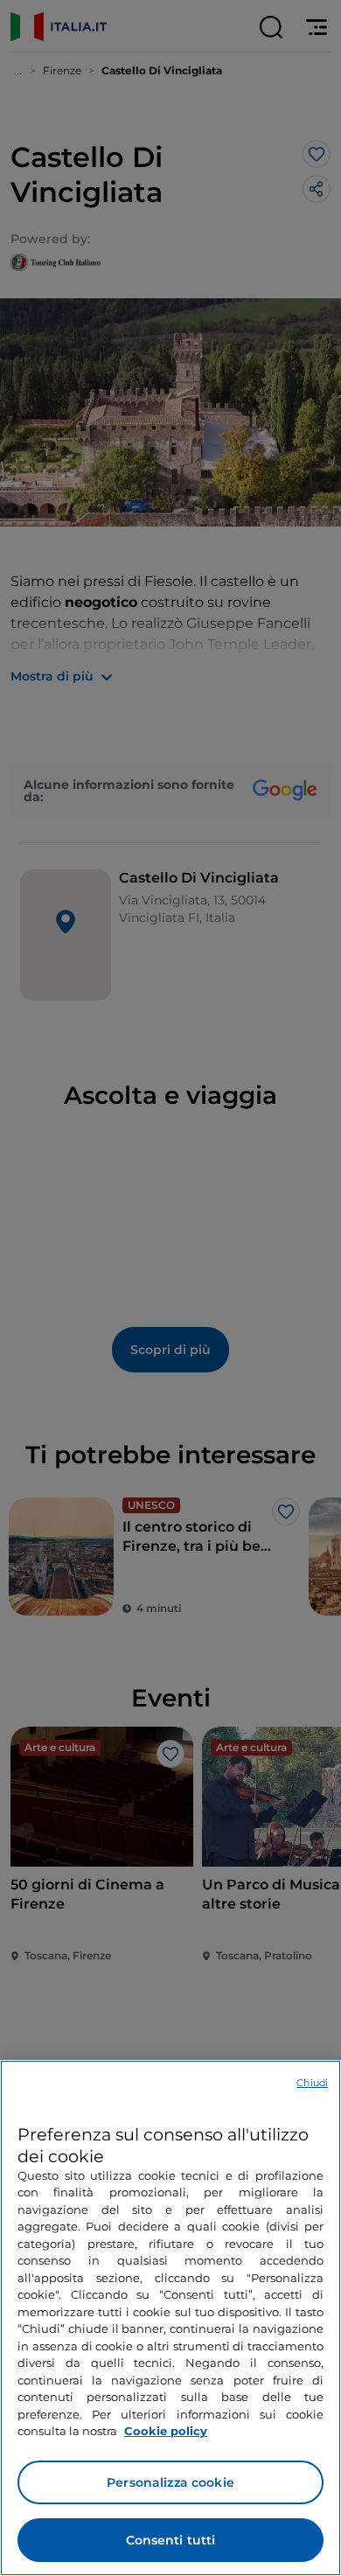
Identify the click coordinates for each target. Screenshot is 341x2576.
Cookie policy (166, 2431)
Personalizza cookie (170, 2482)
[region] (170, 2318)
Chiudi (312, 2083)
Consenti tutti (171, 2540)
